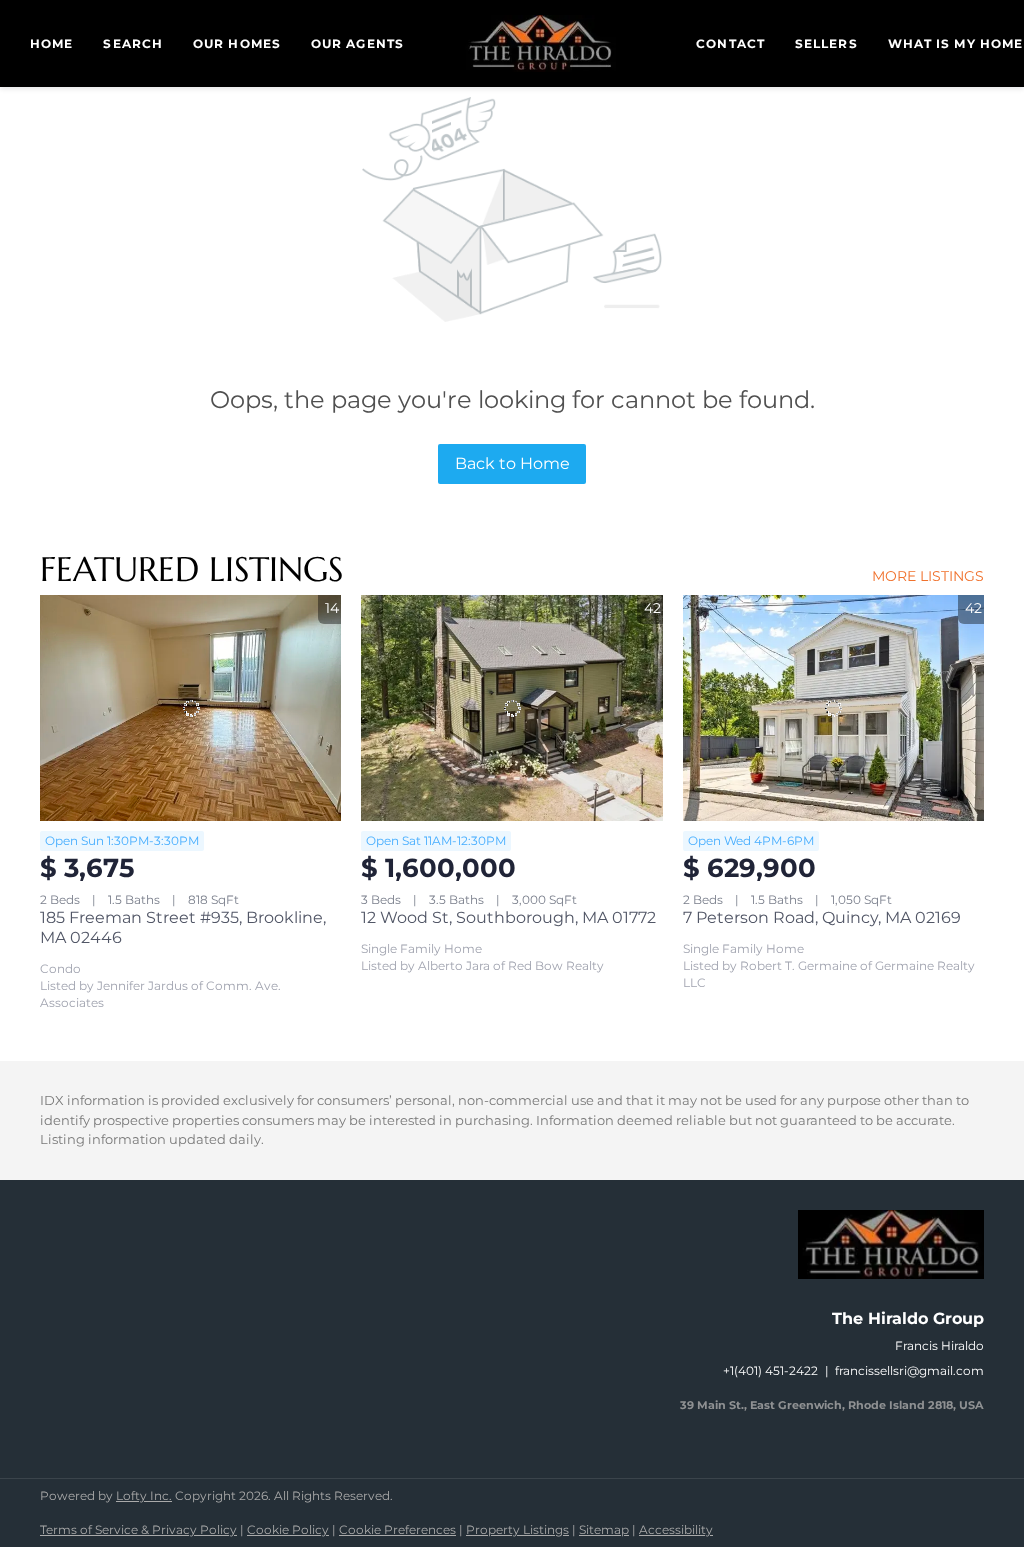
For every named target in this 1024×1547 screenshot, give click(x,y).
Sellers (826, 43)
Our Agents (357, 43)
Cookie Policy (288, 1529)
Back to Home (512, 463)
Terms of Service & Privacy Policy (138, 1529)
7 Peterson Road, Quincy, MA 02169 (822, 917)
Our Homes (237, 43)
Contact (730, 43)
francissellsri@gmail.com (909, 1370)
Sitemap (604, 1529)
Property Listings (517, 1529)
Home (51, 43)
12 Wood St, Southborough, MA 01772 (508, 917)
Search (133, 43)
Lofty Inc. (144, 1495)
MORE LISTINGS (928, 576)
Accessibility (676, 1529)
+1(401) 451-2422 (770, 1370)
